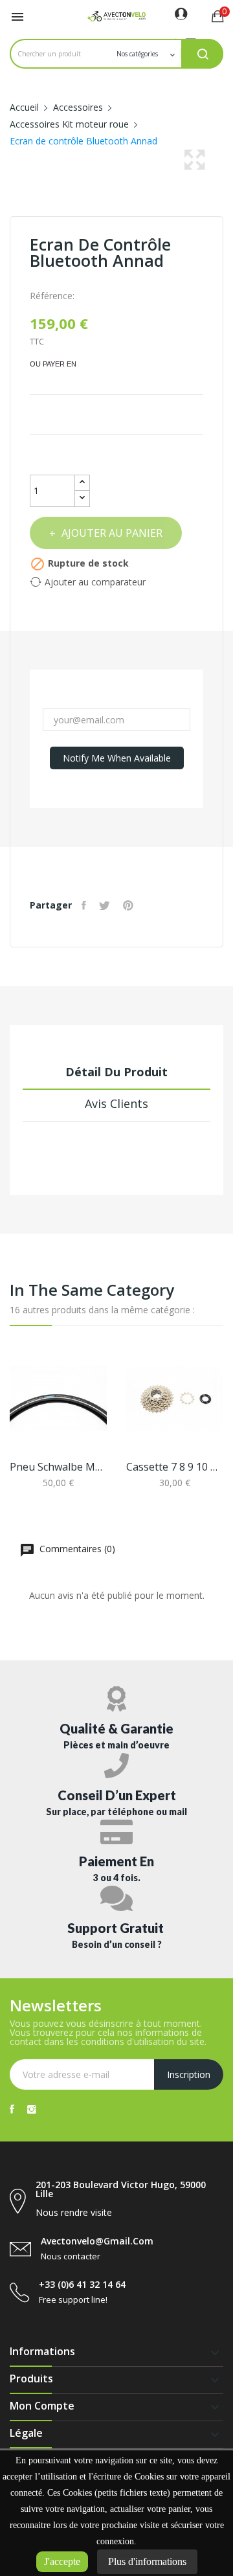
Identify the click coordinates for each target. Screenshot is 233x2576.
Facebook (12, 2109)
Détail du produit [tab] (116, 1072)
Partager (85, 905)
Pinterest (130, 905)
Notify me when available (117, 758)
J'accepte (62, 2561)
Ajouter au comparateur (95, 582)
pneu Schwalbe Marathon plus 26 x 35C (58, 1467)
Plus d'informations (147, 2561)
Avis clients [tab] (116, 1103)
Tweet (106, 905)
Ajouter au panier (112, 533)
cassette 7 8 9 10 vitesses (175, 1467)
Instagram (32, 2109)
